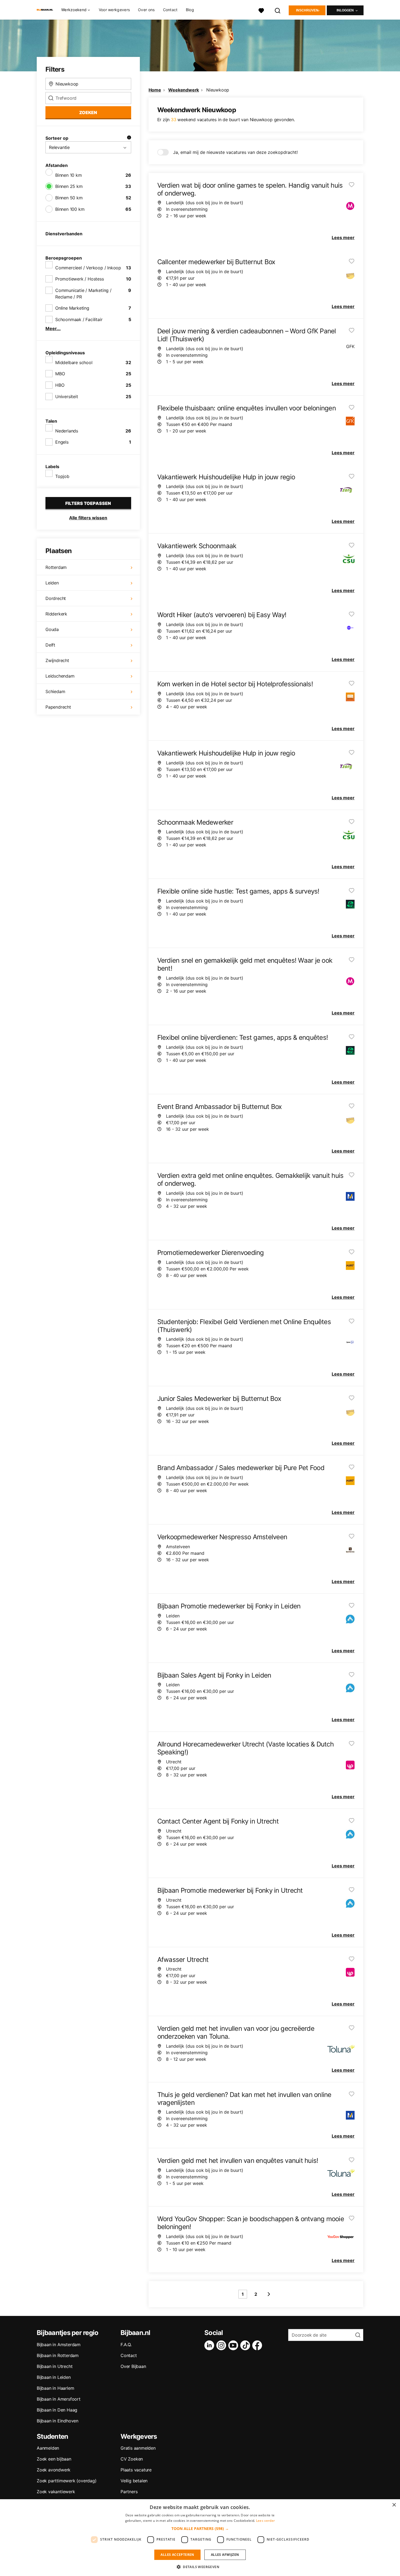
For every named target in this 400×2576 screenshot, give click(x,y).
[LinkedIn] (210, 2345)
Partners (129, 2492)
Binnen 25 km (69, 186)
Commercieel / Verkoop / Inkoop (88, 268)
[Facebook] (258, 2345)
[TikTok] (246, 2345)
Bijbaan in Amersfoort (59, 2399)
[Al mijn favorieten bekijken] (261, 10)
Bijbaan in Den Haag (57, 2410)
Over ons (146, 10)
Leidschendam (60, 676)
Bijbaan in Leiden (54, 2377)
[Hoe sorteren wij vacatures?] (129, 138)
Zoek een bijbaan (54, 2459)
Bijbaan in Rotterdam (58, 2355)
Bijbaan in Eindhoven (58, 2421)
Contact (170, 10)
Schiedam (55, 691)
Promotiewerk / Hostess (80, 279)
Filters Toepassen (88, 503)
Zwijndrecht (57, 660)
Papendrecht (58, 707)
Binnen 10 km (69, 175)
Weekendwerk (184, 90)
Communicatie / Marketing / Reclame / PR (83, 294)
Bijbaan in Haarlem (55, 2388)
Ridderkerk (56, 614)
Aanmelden (48, 2448)
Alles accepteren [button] (177, 2555)
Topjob (62, 476)
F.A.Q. (126, 2345)
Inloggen (345, 10)
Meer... (53, 328)
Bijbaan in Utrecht (55, 2366)
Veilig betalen (134, 2481)
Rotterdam (56, 567)
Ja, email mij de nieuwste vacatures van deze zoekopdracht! (235, 152)
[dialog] (200, 2538)
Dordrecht (56, 598)
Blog (190, 10)
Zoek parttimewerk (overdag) (67, 2481)
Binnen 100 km (70, 209)
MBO (60, 374)
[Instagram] (222, 2345)
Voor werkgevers (114, 10)
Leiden (52, 583)
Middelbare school (74, 362)
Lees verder (265, 2521)
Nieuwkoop (218, 90)
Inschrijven (307, 10)
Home (155, 90)
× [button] (394, 2505)
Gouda (52, 629)
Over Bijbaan (133, 2366)
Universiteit (67, 397)
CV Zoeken (132, 2459)
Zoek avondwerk (54, 2470)
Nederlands (67, 431)
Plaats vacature (136, 2470)
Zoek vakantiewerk (56, 2492)
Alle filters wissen (88, 518)
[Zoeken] (278, 10)
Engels (62, 442)
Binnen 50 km (69, 198)
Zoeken (88, 112)
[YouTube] (234, 2345)
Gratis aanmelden (138, 2448)
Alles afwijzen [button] (225, 2555)
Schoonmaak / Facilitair (79, 319)
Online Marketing (72, 308)
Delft (50, 645)
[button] (200, 2528)
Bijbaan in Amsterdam (59, 2345)
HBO (60, 385)
